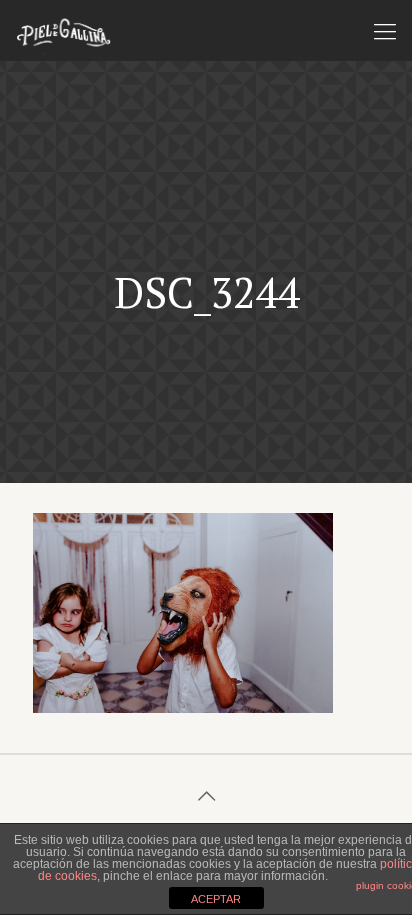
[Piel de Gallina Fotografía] (63, 30)
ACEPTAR (216, 899)
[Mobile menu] (385, 30)
